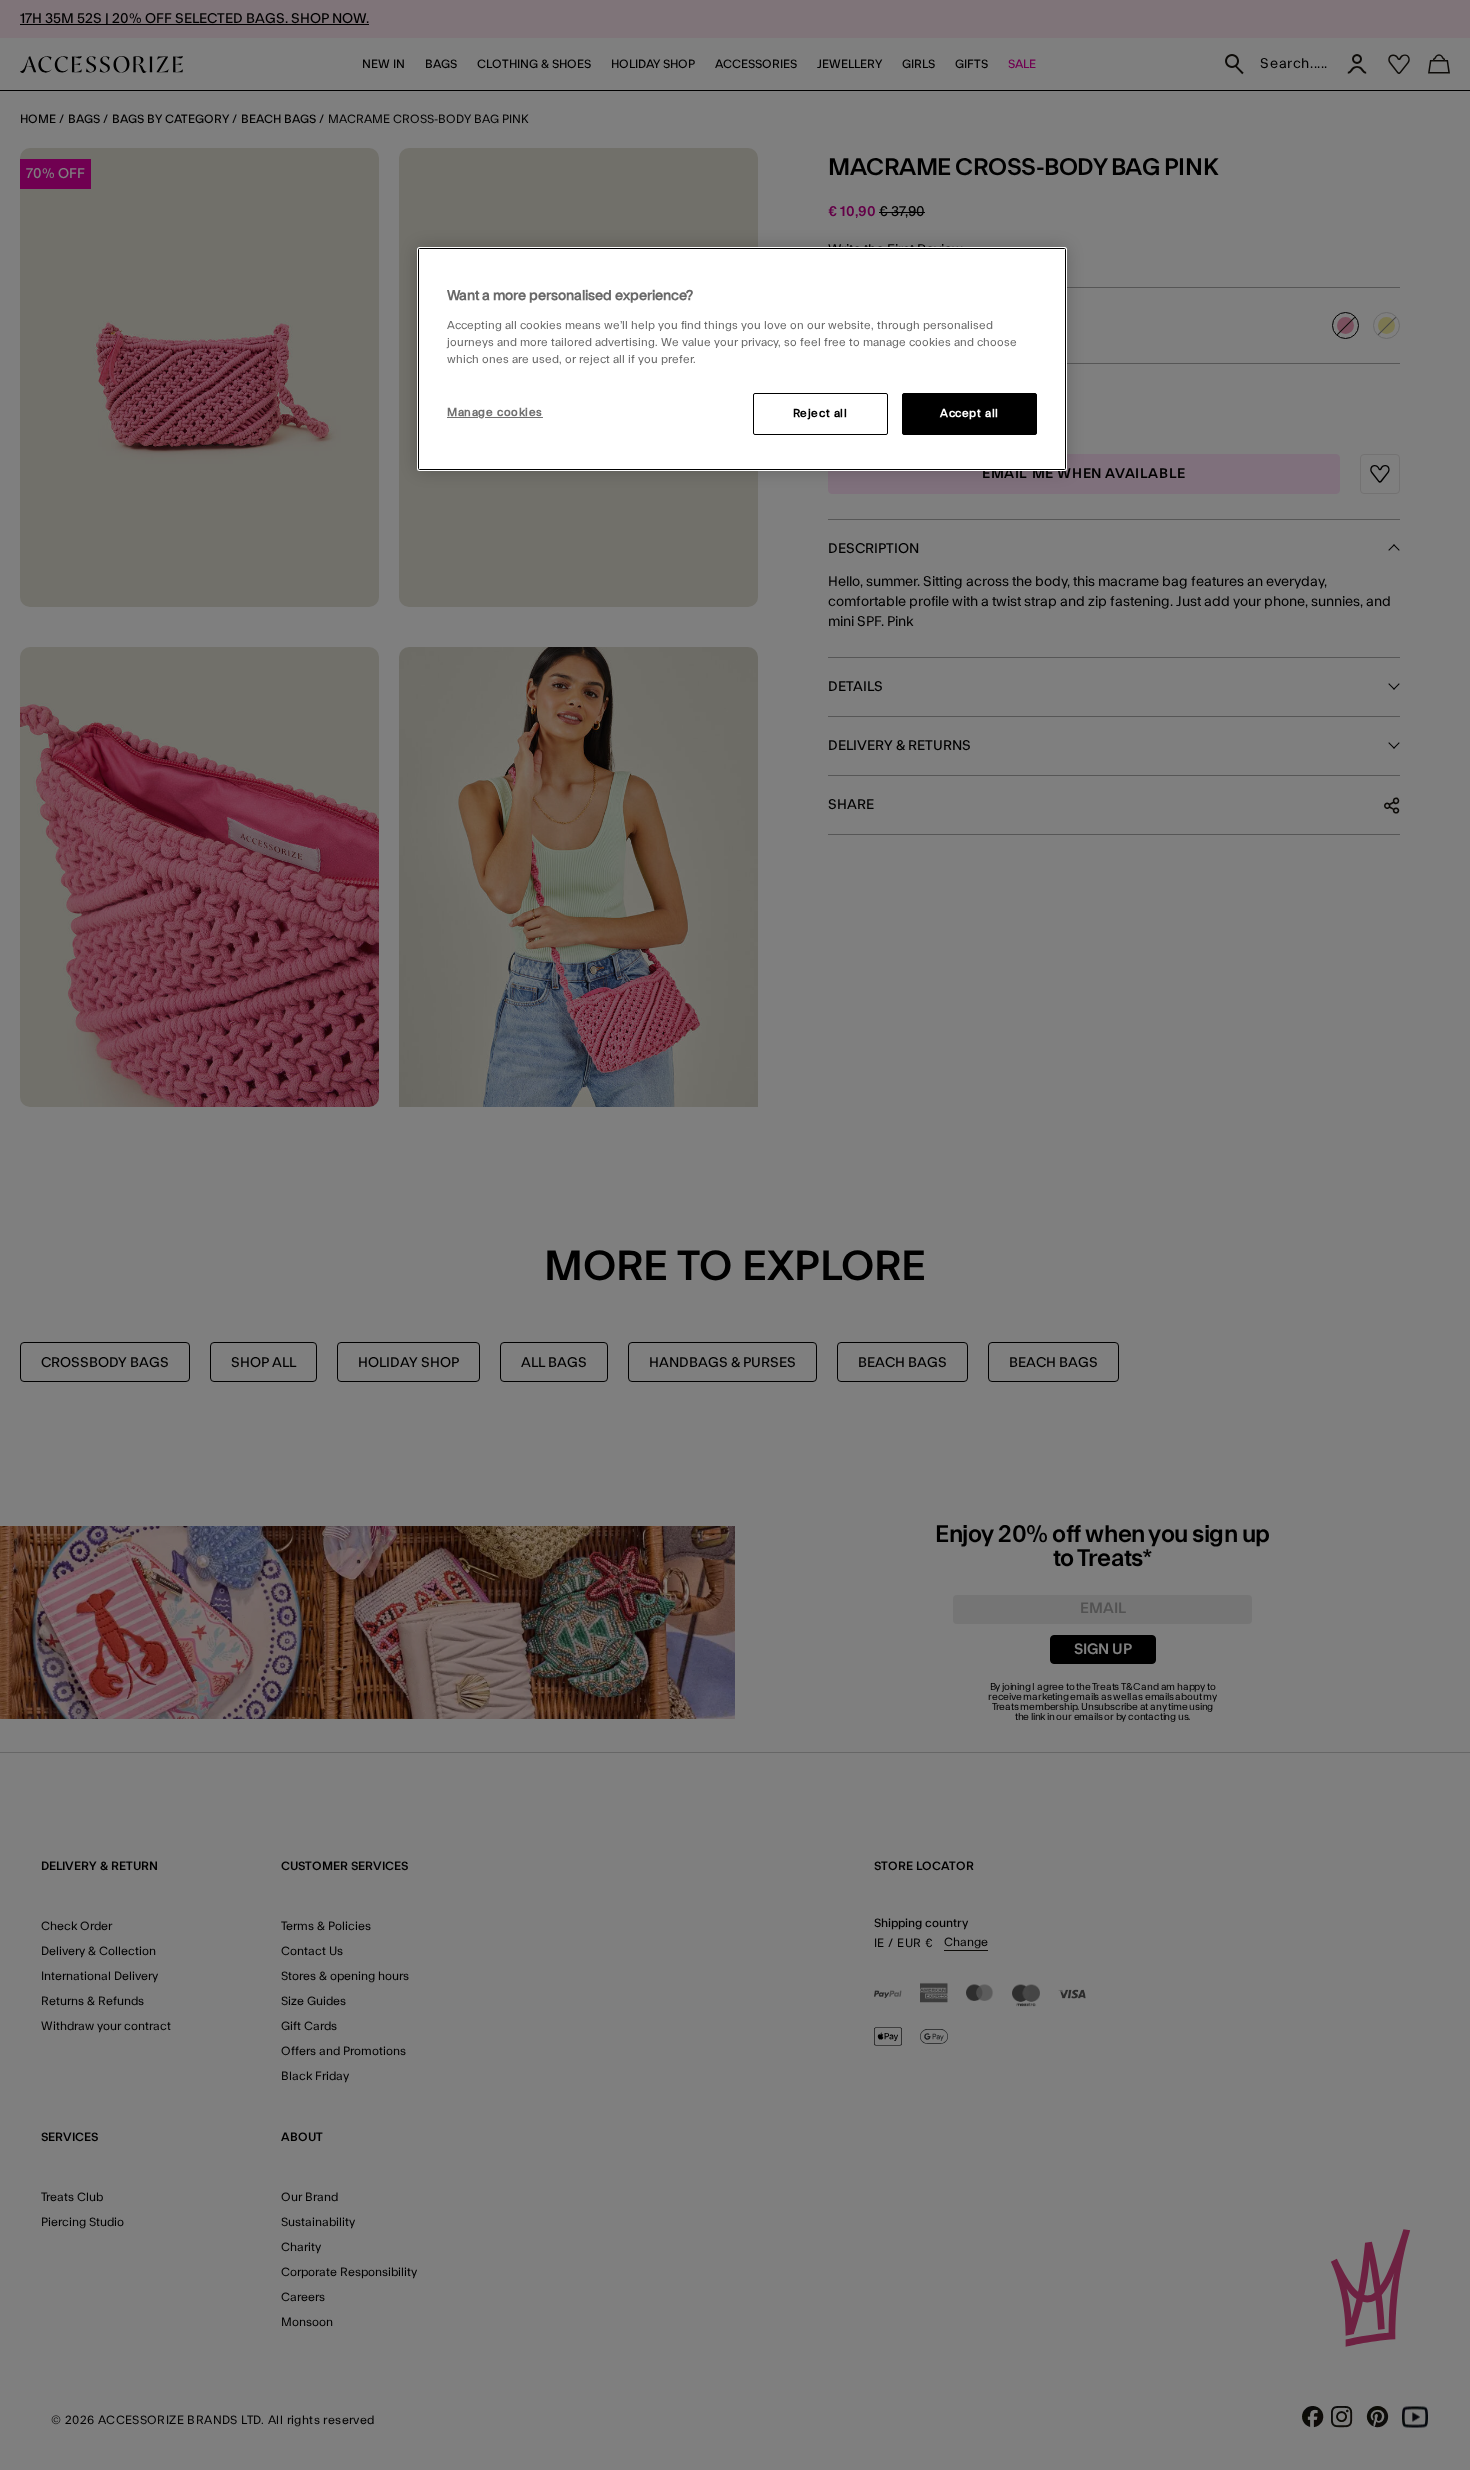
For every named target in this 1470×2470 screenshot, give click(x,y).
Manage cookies (495, 412)
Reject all (820, 413)
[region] (742, 359)
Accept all (969, 413)
